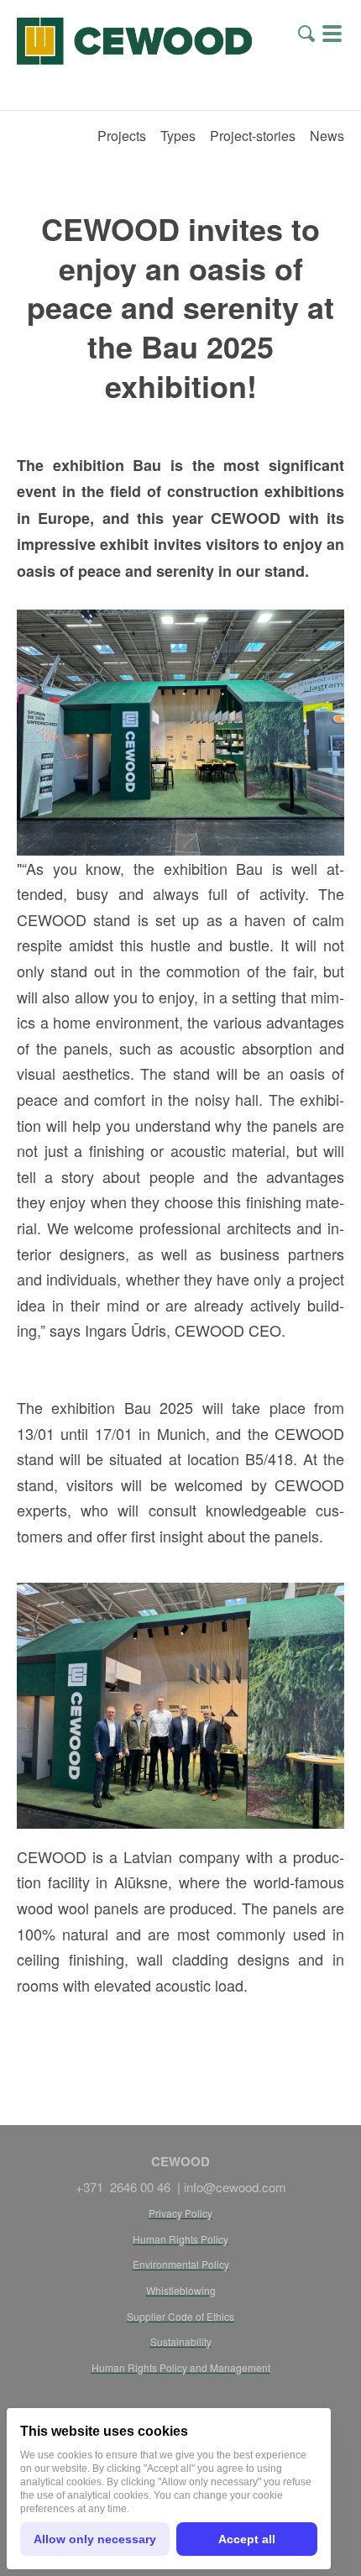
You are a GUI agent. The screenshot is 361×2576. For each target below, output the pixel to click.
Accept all (247, 2539)
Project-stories (253, 136)
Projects (122, 136)
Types (178, 136)
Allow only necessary (95, 2539)
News (327, 136)
